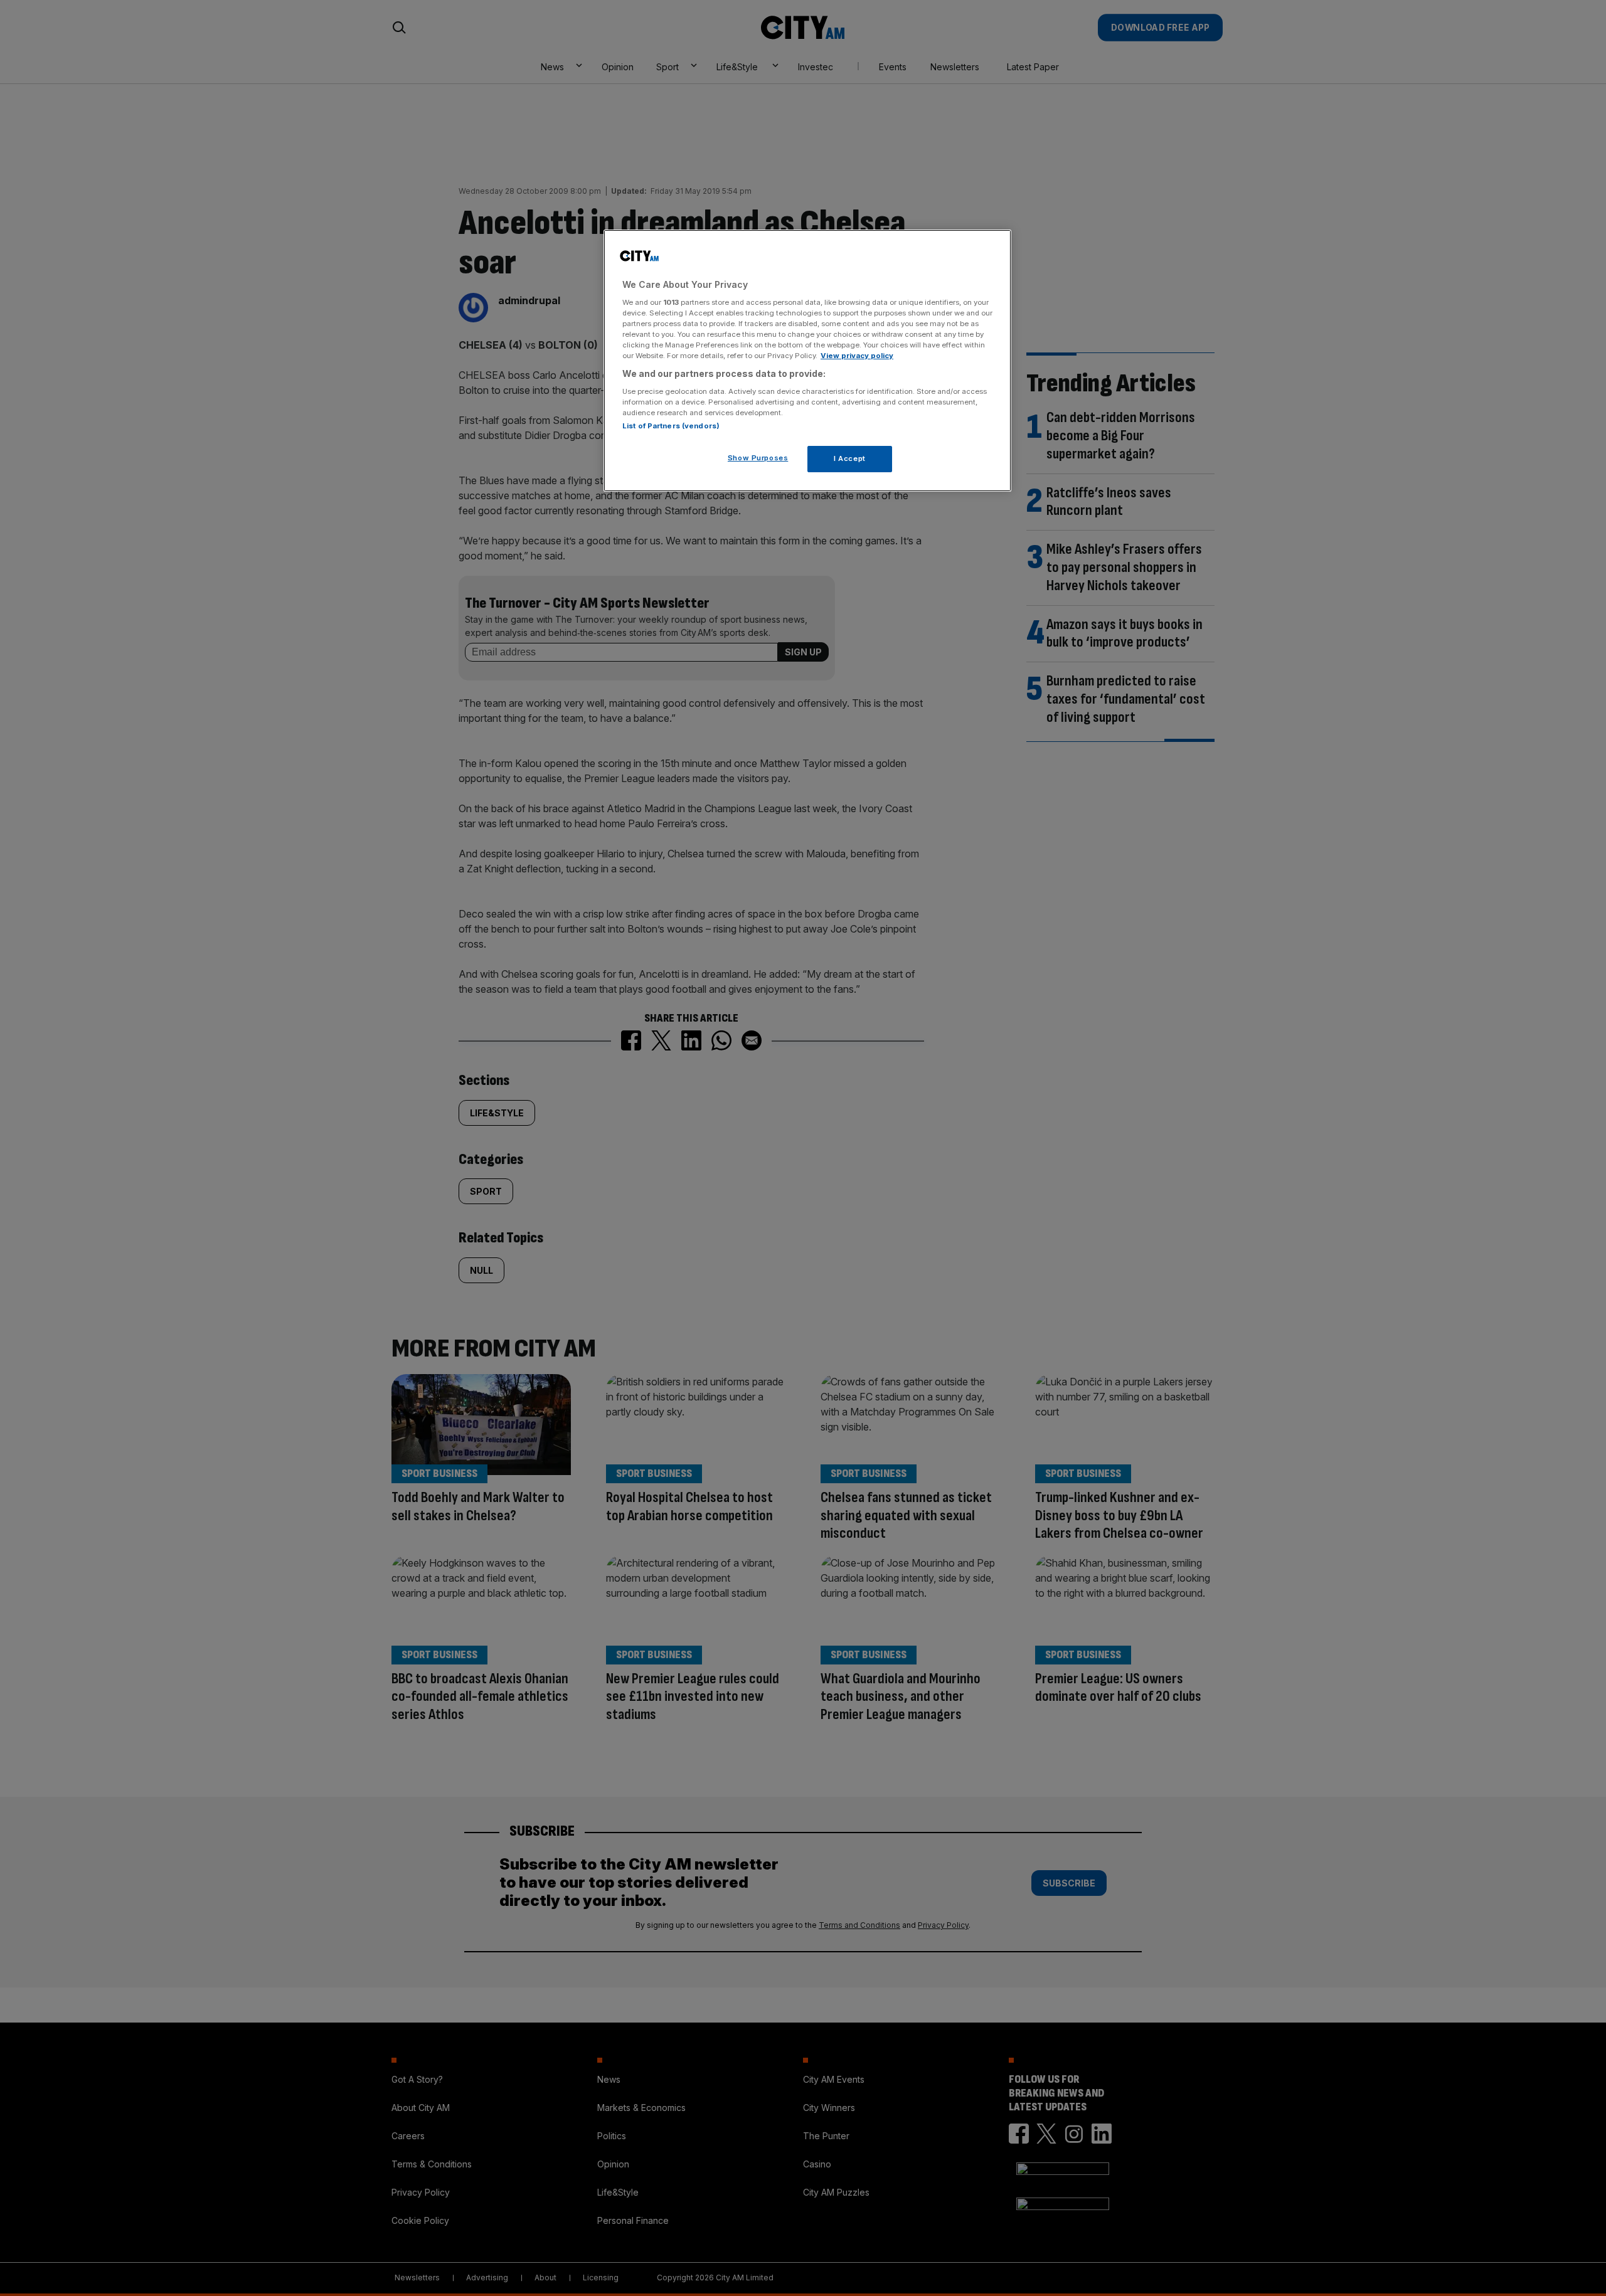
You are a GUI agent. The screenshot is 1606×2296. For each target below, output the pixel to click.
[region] (807, 361)
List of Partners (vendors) (671, 426)
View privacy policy (857, 356)
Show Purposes (758, 458)
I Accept (850, 458)
